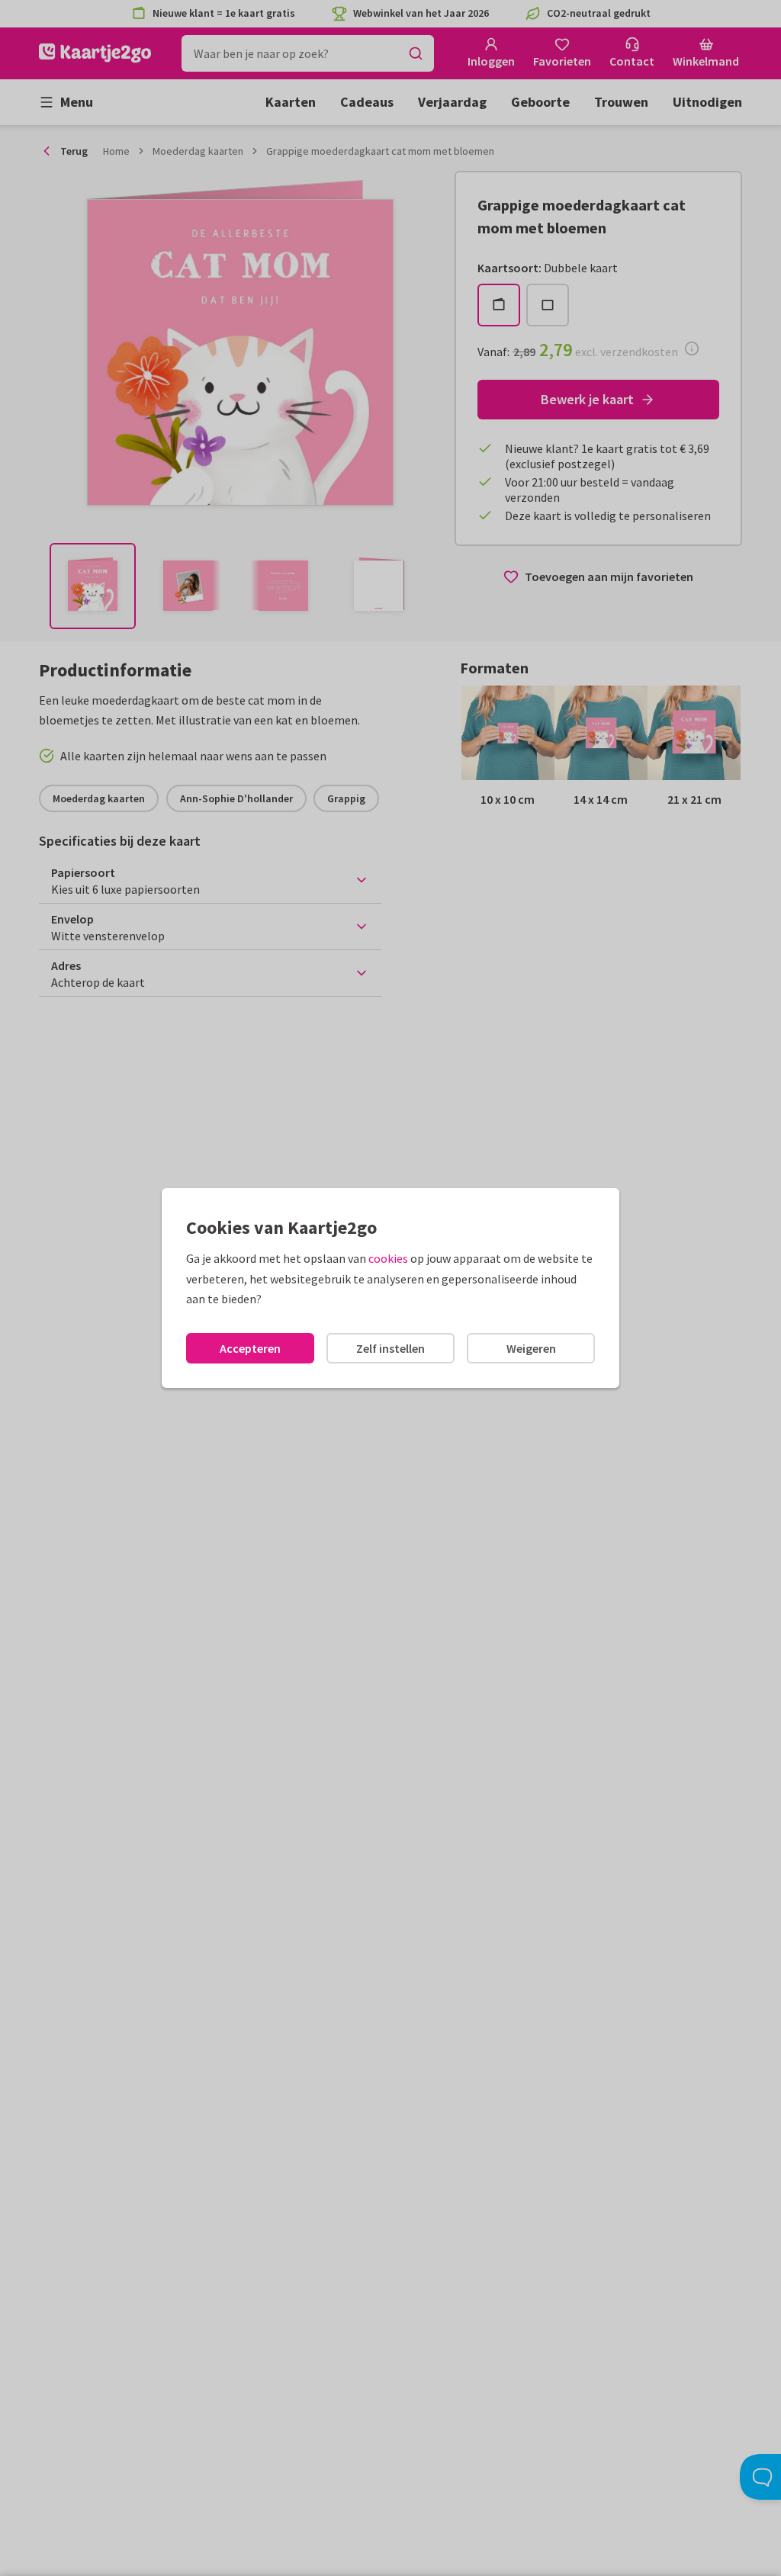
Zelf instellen (390, 1348)
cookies (388, 1258)
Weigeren (531, 1348)
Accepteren (250, 1348)
